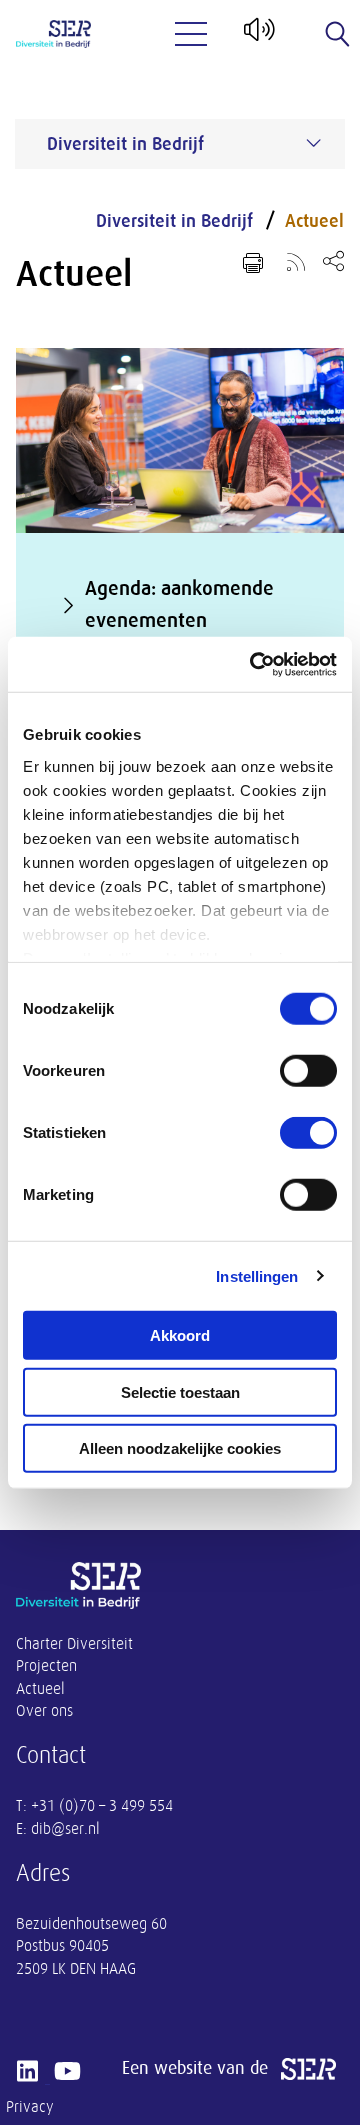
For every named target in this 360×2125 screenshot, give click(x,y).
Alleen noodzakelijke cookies (180, 1448)
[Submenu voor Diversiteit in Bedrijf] (314, 143)
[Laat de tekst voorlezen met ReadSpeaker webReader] (257, 37)
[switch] (308, 1071)
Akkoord (180, 1335)
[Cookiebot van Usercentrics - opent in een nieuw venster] (254, 664)
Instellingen (257, 1275)
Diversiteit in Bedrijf (174, 221)
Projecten (46, 1666)
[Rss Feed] (296, 261)
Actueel (314, 221)
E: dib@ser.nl (58, 1829)
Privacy (30, 2107)
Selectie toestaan (180, 1391)
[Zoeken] (338, 34)
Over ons (44, 1711)
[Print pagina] (253, 263)
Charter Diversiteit (74, 1644)
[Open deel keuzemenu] (333, 260)
